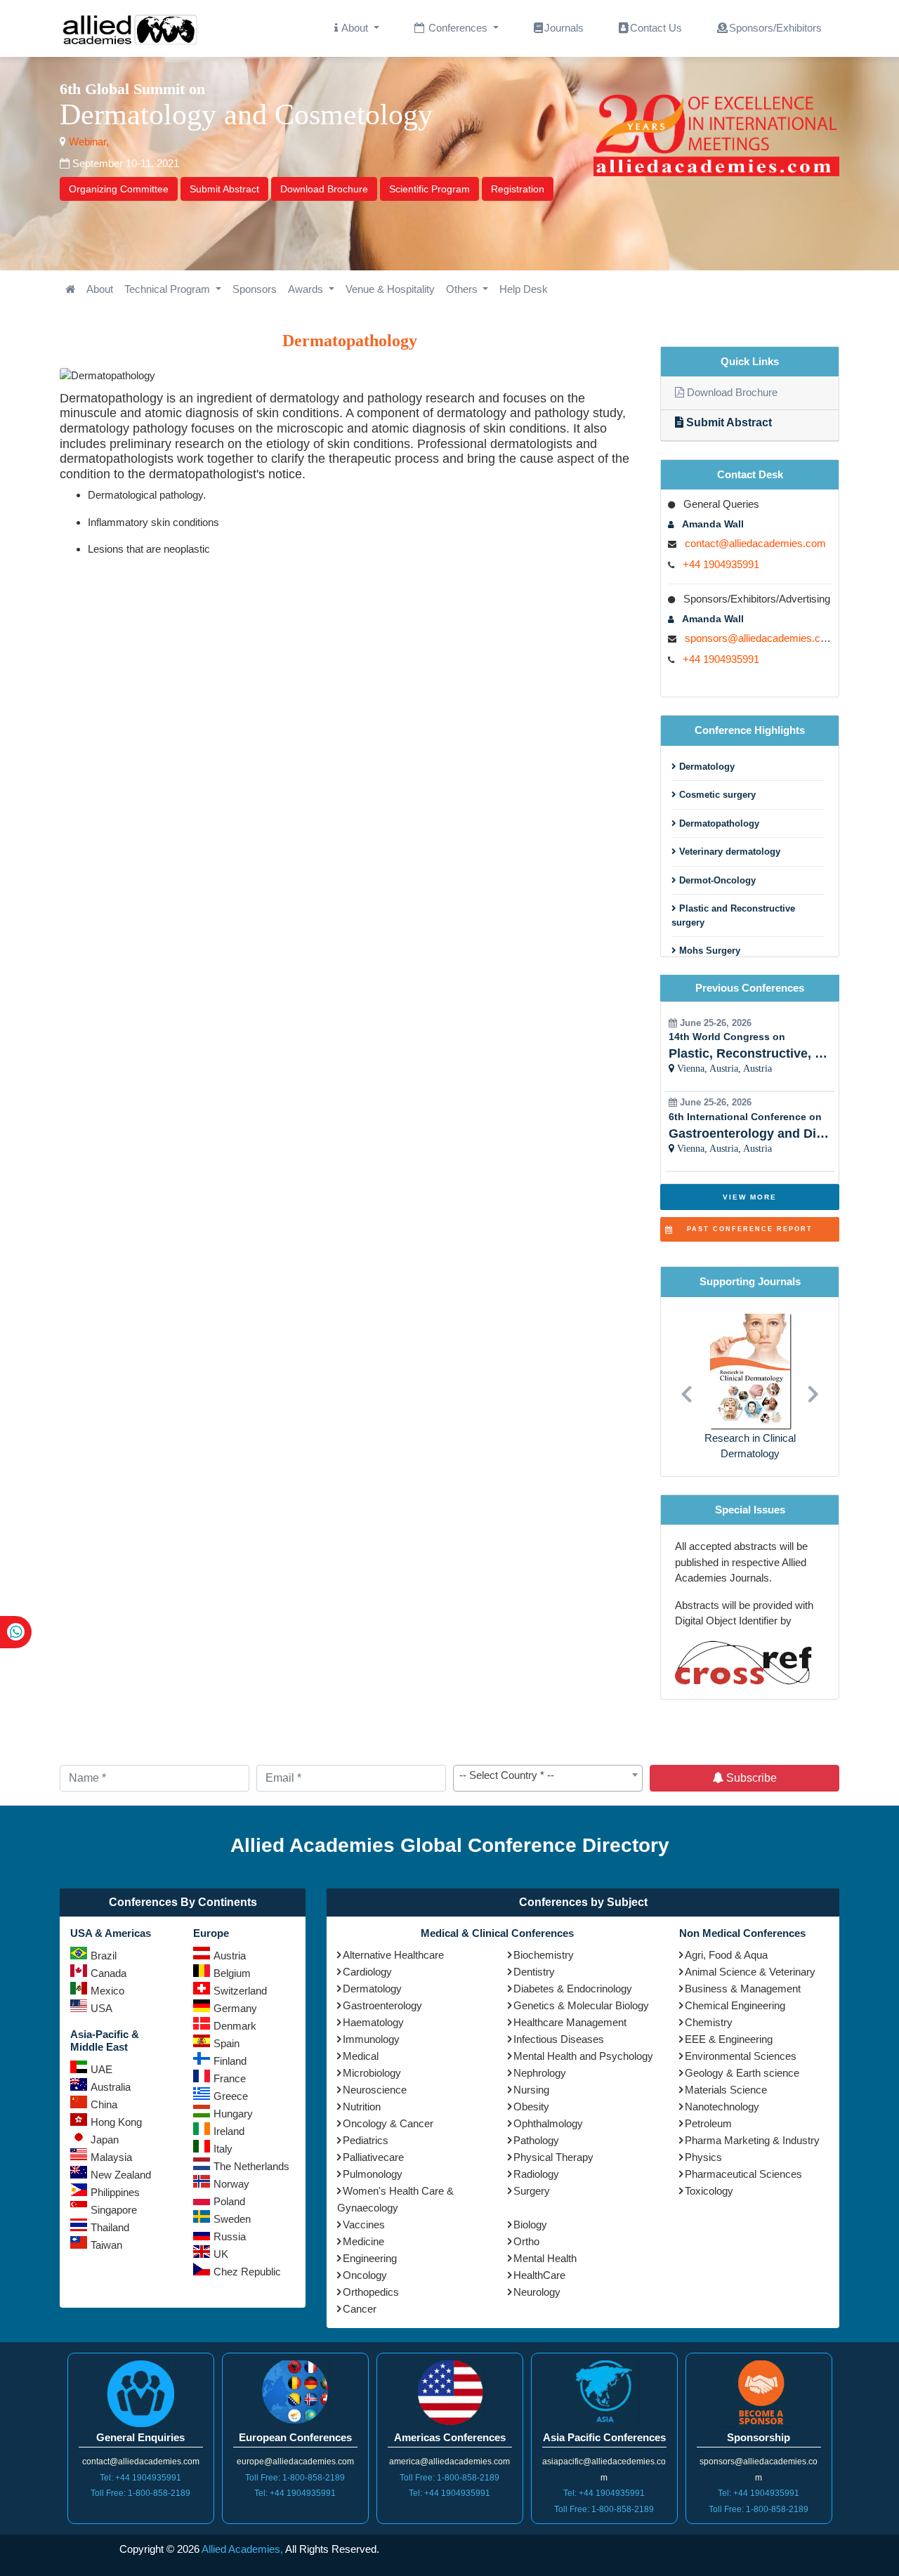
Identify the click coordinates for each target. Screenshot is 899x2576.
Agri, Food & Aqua (726, 1955)
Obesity (531, 2107)
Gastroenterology (382, 2005)
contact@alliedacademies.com (755, 543)
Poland (229, 2201)
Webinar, (87, 142)
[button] (686, 1387)
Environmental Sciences (741, 2056)
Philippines (115, 2192)
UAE (101, 2069)
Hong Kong (116, 2122)
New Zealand (121, 2175)
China (104, 2104)
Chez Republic (247, 2272)
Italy (223, 2149)
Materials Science (726, 2090)
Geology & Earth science (742, 2073)
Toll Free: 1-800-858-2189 (140, 2493)
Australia (111, 2087)
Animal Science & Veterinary (750, 1972)
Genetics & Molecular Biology (581, 2005)
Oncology (365, 2275)
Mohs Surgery (708, 951)
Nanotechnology (722, 2107)
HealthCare (539, 2275)
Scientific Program (429, 189)
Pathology (536, 2140)
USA (101, 2008)
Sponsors (255, 289)
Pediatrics (366, 2140)
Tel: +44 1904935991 (140, 2478)
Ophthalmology (548, 2123)
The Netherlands (251, 2166)
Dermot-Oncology (716, 880)
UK (221, 2254)
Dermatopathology (718, 823)
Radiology (536, 2174)
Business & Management (743, 1989)
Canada (109, 1973)
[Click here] (70, 290)
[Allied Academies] (130, 28)
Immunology (371, 2039)
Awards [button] (307, 289)
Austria (230, 1956)
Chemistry (709, 2022)
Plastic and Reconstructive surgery (733, 915)
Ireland (229, 2131)
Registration (518, 189)
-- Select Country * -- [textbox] (507, 1775)
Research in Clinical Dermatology (750, 1446)
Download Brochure (324, 189)
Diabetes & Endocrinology (573, 1989)
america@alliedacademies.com (449, 2462)
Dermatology (706, 767)
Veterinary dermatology (728, 852)
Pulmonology (373, 2174)
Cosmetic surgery (716, 795)
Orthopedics (371, 2292)
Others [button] (463, 289)
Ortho (526, 2241)
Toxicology (709, 2191)
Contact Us (656, 28)
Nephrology (540, 2073)
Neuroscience (375, 2090)
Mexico (107, 1991)
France (230, 2078)
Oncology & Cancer (388, 2123)
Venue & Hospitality (390, 289)
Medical (361, 2056)
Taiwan (106, 2245)
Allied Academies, (242, 2549)
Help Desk (524, 289)
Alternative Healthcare (393, 1955)
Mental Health (545, 2258)
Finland (230, 2061)
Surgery (532, 2191)
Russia (230, 2236)
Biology (530, 2225)
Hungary (233, 2114)
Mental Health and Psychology (583, 2056)
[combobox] (548, 1778)
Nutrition (362, 2107)
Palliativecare (373, 2157)
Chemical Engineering (735, 2005)
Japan (105, 2140)
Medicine (363, 2241)
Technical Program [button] (169, 289)
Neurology (537, 2292)
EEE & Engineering (729, 2039)
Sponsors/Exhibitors (775, 28)
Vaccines (364, 2225)
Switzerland (240, 1991)
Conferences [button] (458, 28)
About (100, 289)
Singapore (114, 2210)
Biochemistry (544, 1955)
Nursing (531, 2090)
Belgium (232, 1973)
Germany (235, 2008)
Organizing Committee (119, 189)
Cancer (360, 2309)
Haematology (373, 2022)
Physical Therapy (553, 2157)
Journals (564, 28)
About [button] (355, 28)
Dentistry (534, 1972)
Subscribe (750, 1778)
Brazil (104, 1956)
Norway (231, 2184)
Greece (231, 2096)
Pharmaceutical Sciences (743, 2174)
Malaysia (111, 2157)
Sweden (232, 2219)
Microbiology (372, 2073)
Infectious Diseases (559, 2039)
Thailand (110, 2227)
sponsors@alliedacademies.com (760, 638)
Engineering (370, 2258)
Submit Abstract (224, 189)
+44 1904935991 (721, 564)
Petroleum (708, 2123)
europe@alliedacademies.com (295, 2462)
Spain (227, 2043)
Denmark (235, 2026)
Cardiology (367, 1972)
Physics (703, 2157)
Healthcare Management (570, 2022)
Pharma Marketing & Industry (752, 2140)
